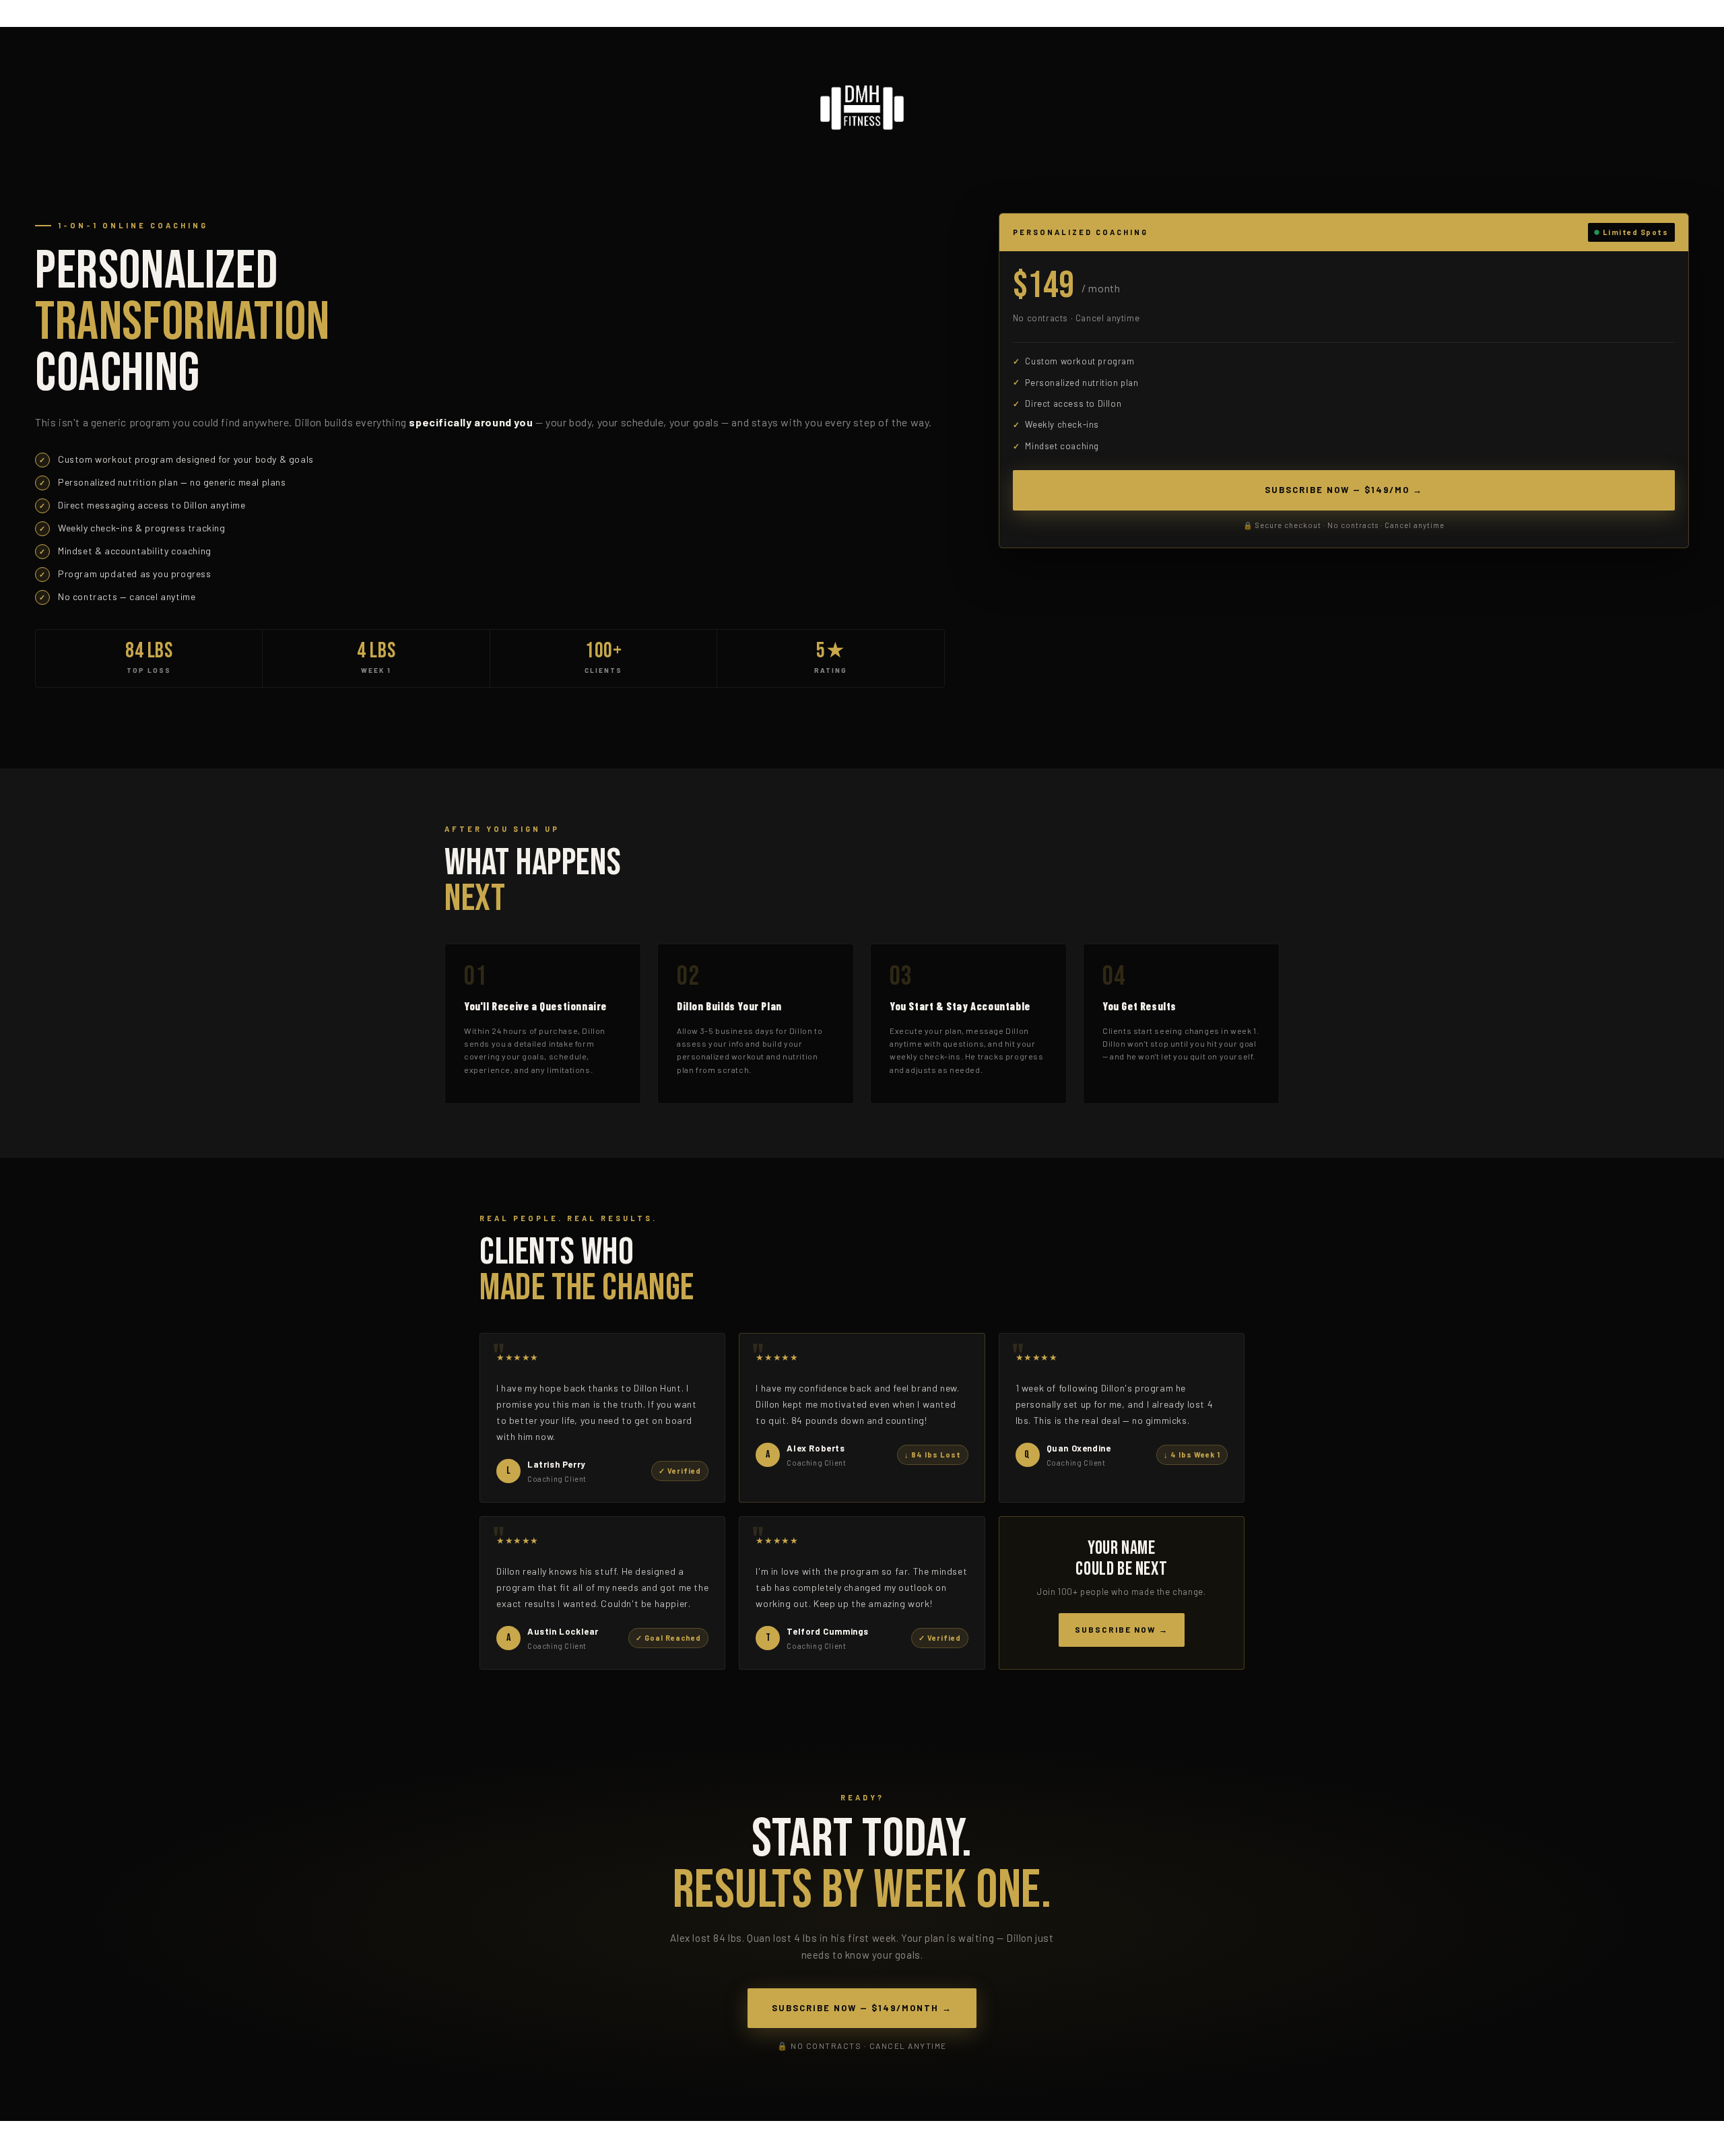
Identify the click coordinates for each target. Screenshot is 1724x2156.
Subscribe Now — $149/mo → (1344, 490)
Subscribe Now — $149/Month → (862, 2008)
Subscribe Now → (1122, 1629)
